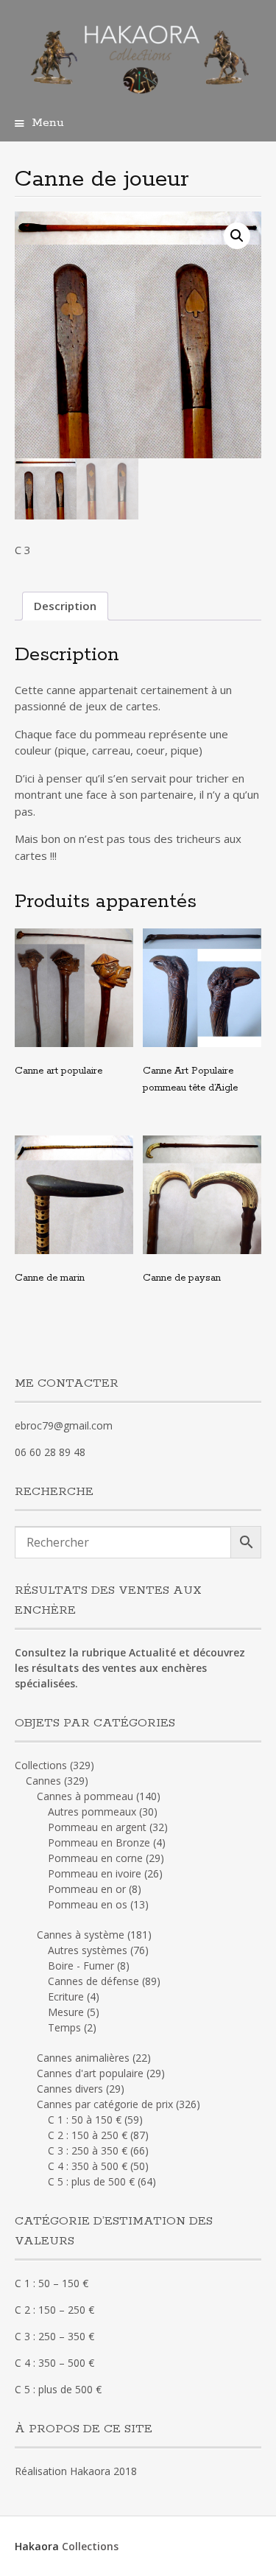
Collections (41, 1765)
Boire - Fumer (81, 1966)
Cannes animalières (83, 2058)
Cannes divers (70, 2089)
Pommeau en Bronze (99, 1842)
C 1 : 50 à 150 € (85, 2120)
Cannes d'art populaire (90, 2073)
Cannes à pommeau (85, 1796)
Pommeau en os (88, 1904)
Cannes (43, 1781)
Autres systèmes (88, 1950)
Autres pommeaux (92, 1812)
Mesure (66, 2012)
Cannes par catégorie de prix (105, 2104)
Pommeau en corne (95, 1858)
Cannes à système (81, 1935)
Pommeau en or (87, 1889)
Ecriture (66, 1996)
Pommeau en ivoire (95, 1873)
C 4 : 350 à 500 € (88, 2166)
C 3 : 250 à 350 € (88, 2150)
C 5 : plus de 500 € (91, 2181)
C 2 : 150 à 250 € (88, 2135)
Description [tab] (65, 606)
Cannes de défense (93, 1981)
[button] (237, 236)
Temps (64, 2027)
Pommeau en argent (97, 1827)
